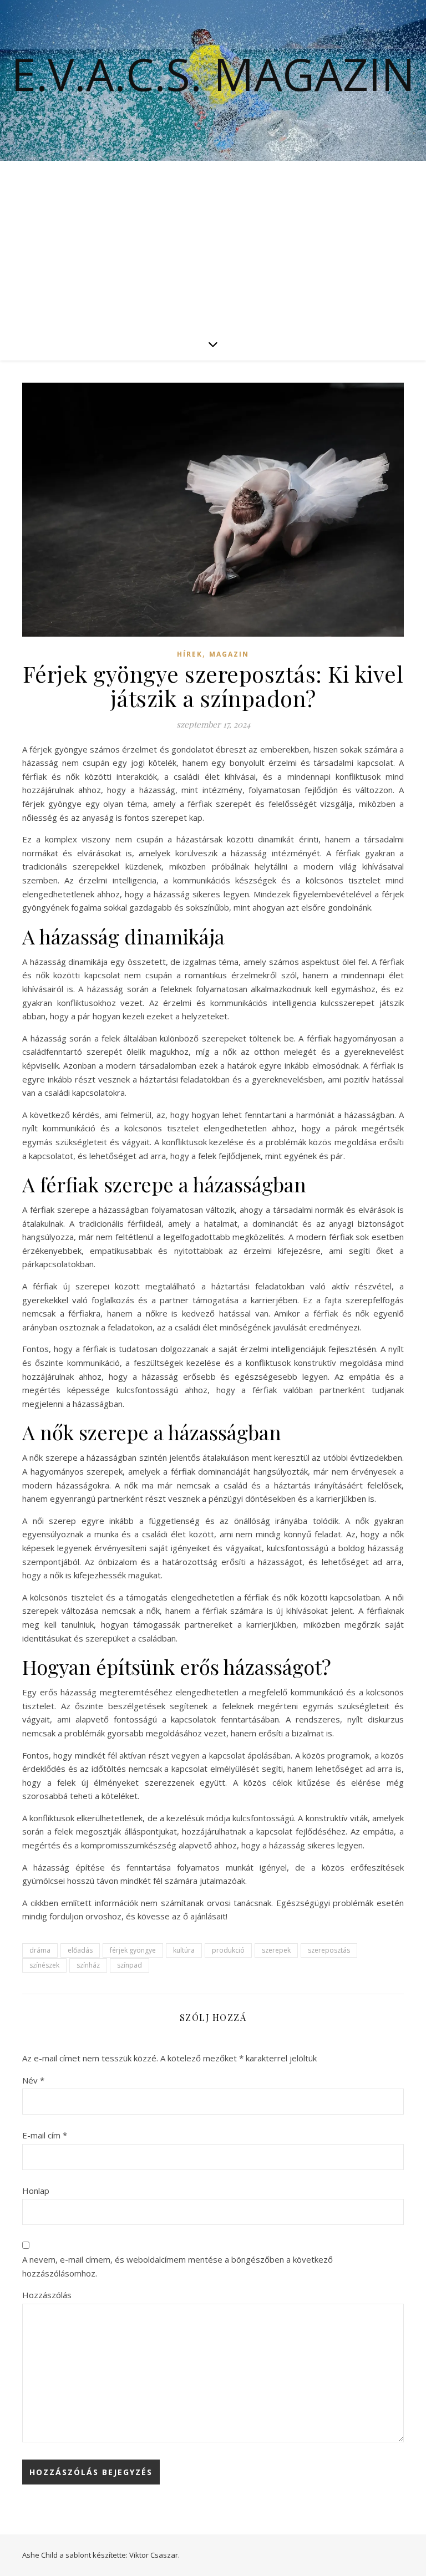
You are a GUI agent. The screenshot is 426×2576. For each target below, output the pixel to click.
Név (33, 2080)
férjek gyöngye (133, 1950)
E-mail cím (45, 2135)
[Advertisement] (213, 244)
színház (88, 1965)
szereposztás (329, 1950)
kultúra (184, 1950)
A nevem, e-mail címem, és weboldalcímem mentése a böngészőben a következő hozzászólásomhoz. (177, 2266)
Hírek (190, 654)
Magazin (229, 654)
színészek (44, 1965)
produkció (228, 1950)
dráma (40, 1950)
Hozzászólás (47, 2295)
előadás (80, 1950)
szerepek (276, 1950)
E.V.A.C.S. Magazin (213, 74)
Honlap (36, 2191)
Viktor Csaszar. (154, 2555)
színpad (130, 1965)
